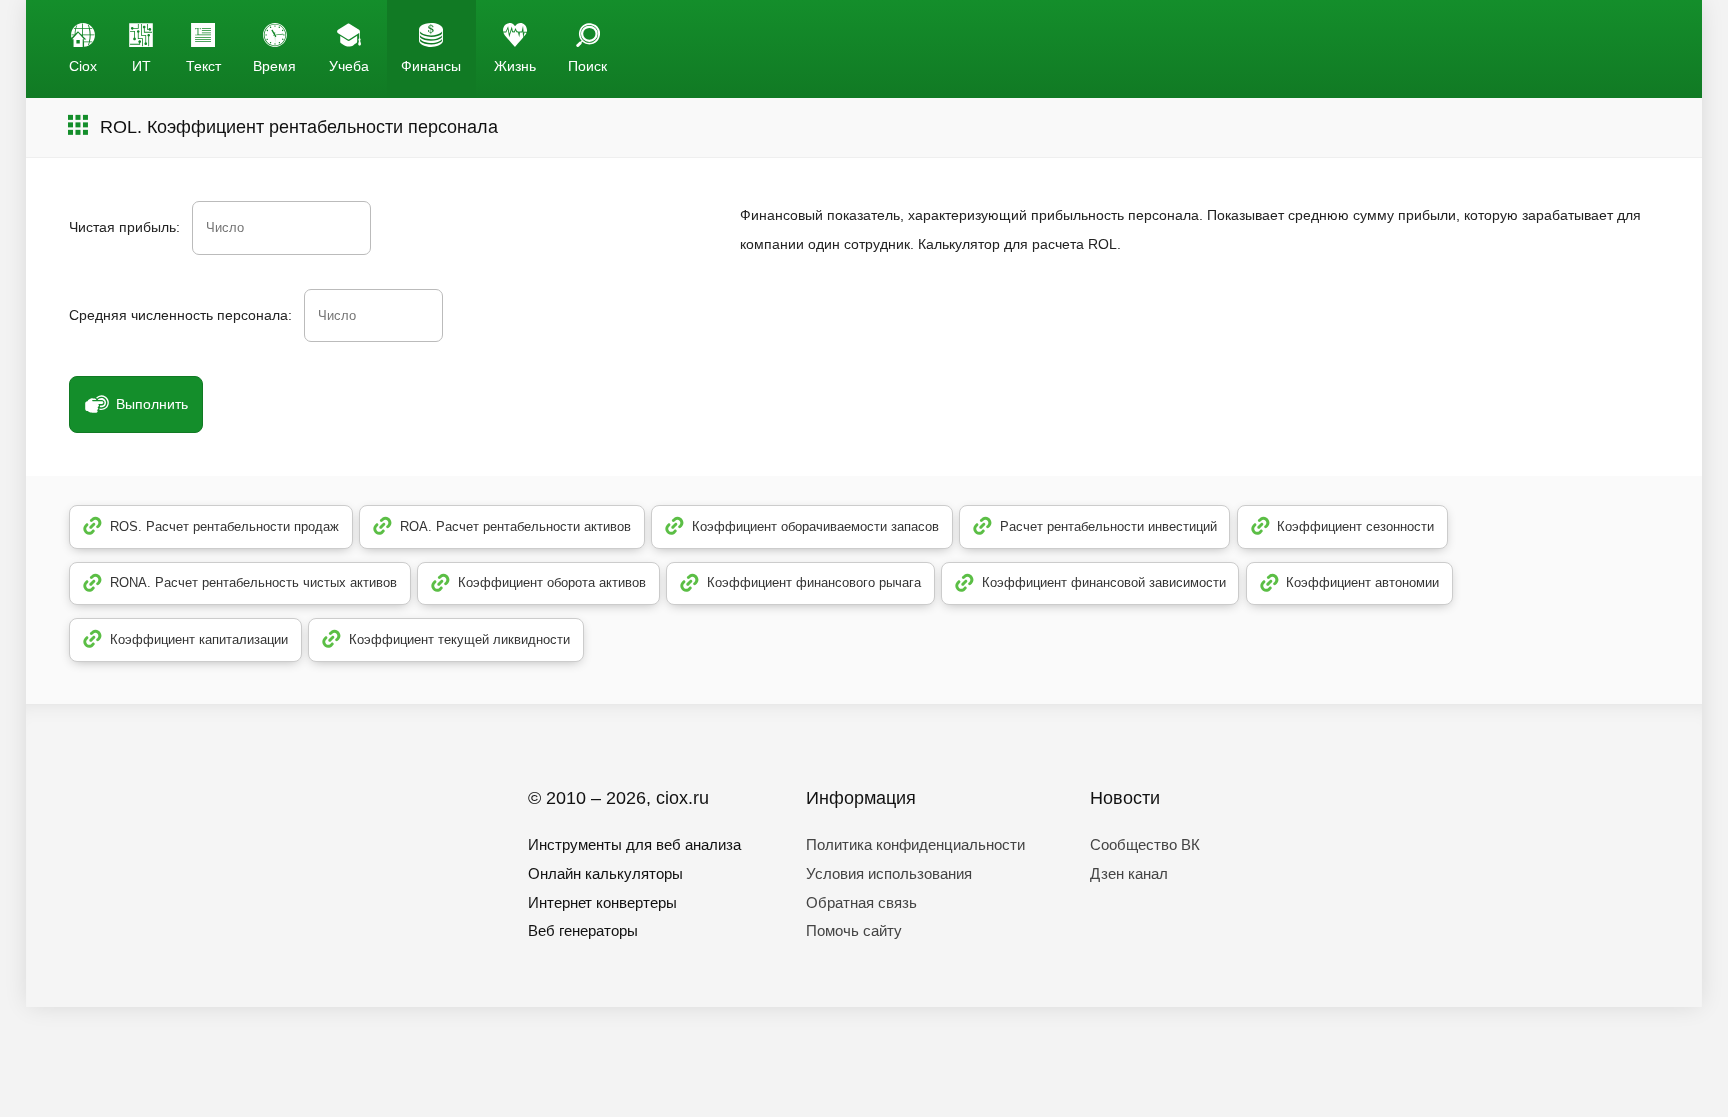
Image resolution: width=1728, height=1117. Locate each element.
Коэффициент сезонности (1355, 526)
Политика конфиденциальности (915, 844)
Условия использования (889, 873)
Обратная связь (861, 902)
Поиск (587, 66)
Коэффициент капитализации (199, 639)
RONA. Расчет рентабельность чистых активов (253, 582)
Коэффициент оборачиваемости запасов (815, 526)
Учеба (349, 66)
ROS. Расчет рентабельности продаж (224, 526)
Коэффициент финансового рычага (814, 582)
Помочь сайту (854, 930)
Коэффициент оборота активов (552, 582)
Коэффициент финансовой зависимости (1104, 582)
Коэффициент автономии (1362, 582)
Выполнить (152, 404)
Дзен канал (1129, 873)
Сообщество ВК (1145, 844)
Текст (203, 66)
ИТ (141, 66)
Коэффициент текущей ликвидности (459, 639)
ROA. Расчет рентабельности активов (515, 526)
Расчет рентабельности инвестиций (1108, 526)
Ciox (83, 66)
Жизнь (515, 66)
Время (274, 66)
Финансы (431, 66)
